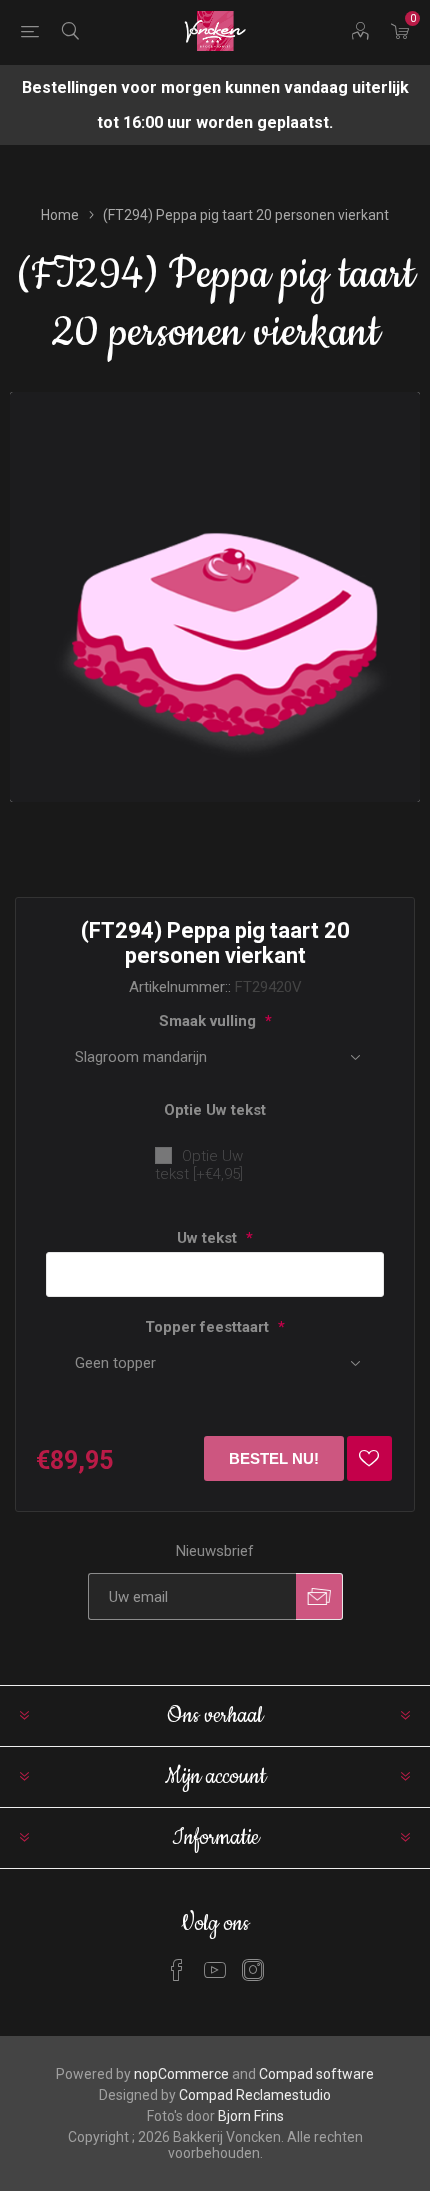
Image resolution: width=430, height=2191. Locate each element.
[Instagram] (253, 1970)
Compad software (316, 2074)
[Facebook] (177, 1970)
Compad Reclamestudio (255, 2095)
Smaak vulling (209, 1021)
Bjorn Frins (251, 2116)
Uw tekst (209, 1238)
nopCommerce (181, 2074)
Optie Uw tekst (215, 1110)
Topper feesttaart (209, 1327)
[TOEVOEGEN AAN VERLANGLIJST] (369, 1458)
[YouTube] (215, 1970)
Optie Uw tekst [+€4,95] (199, 1165)
